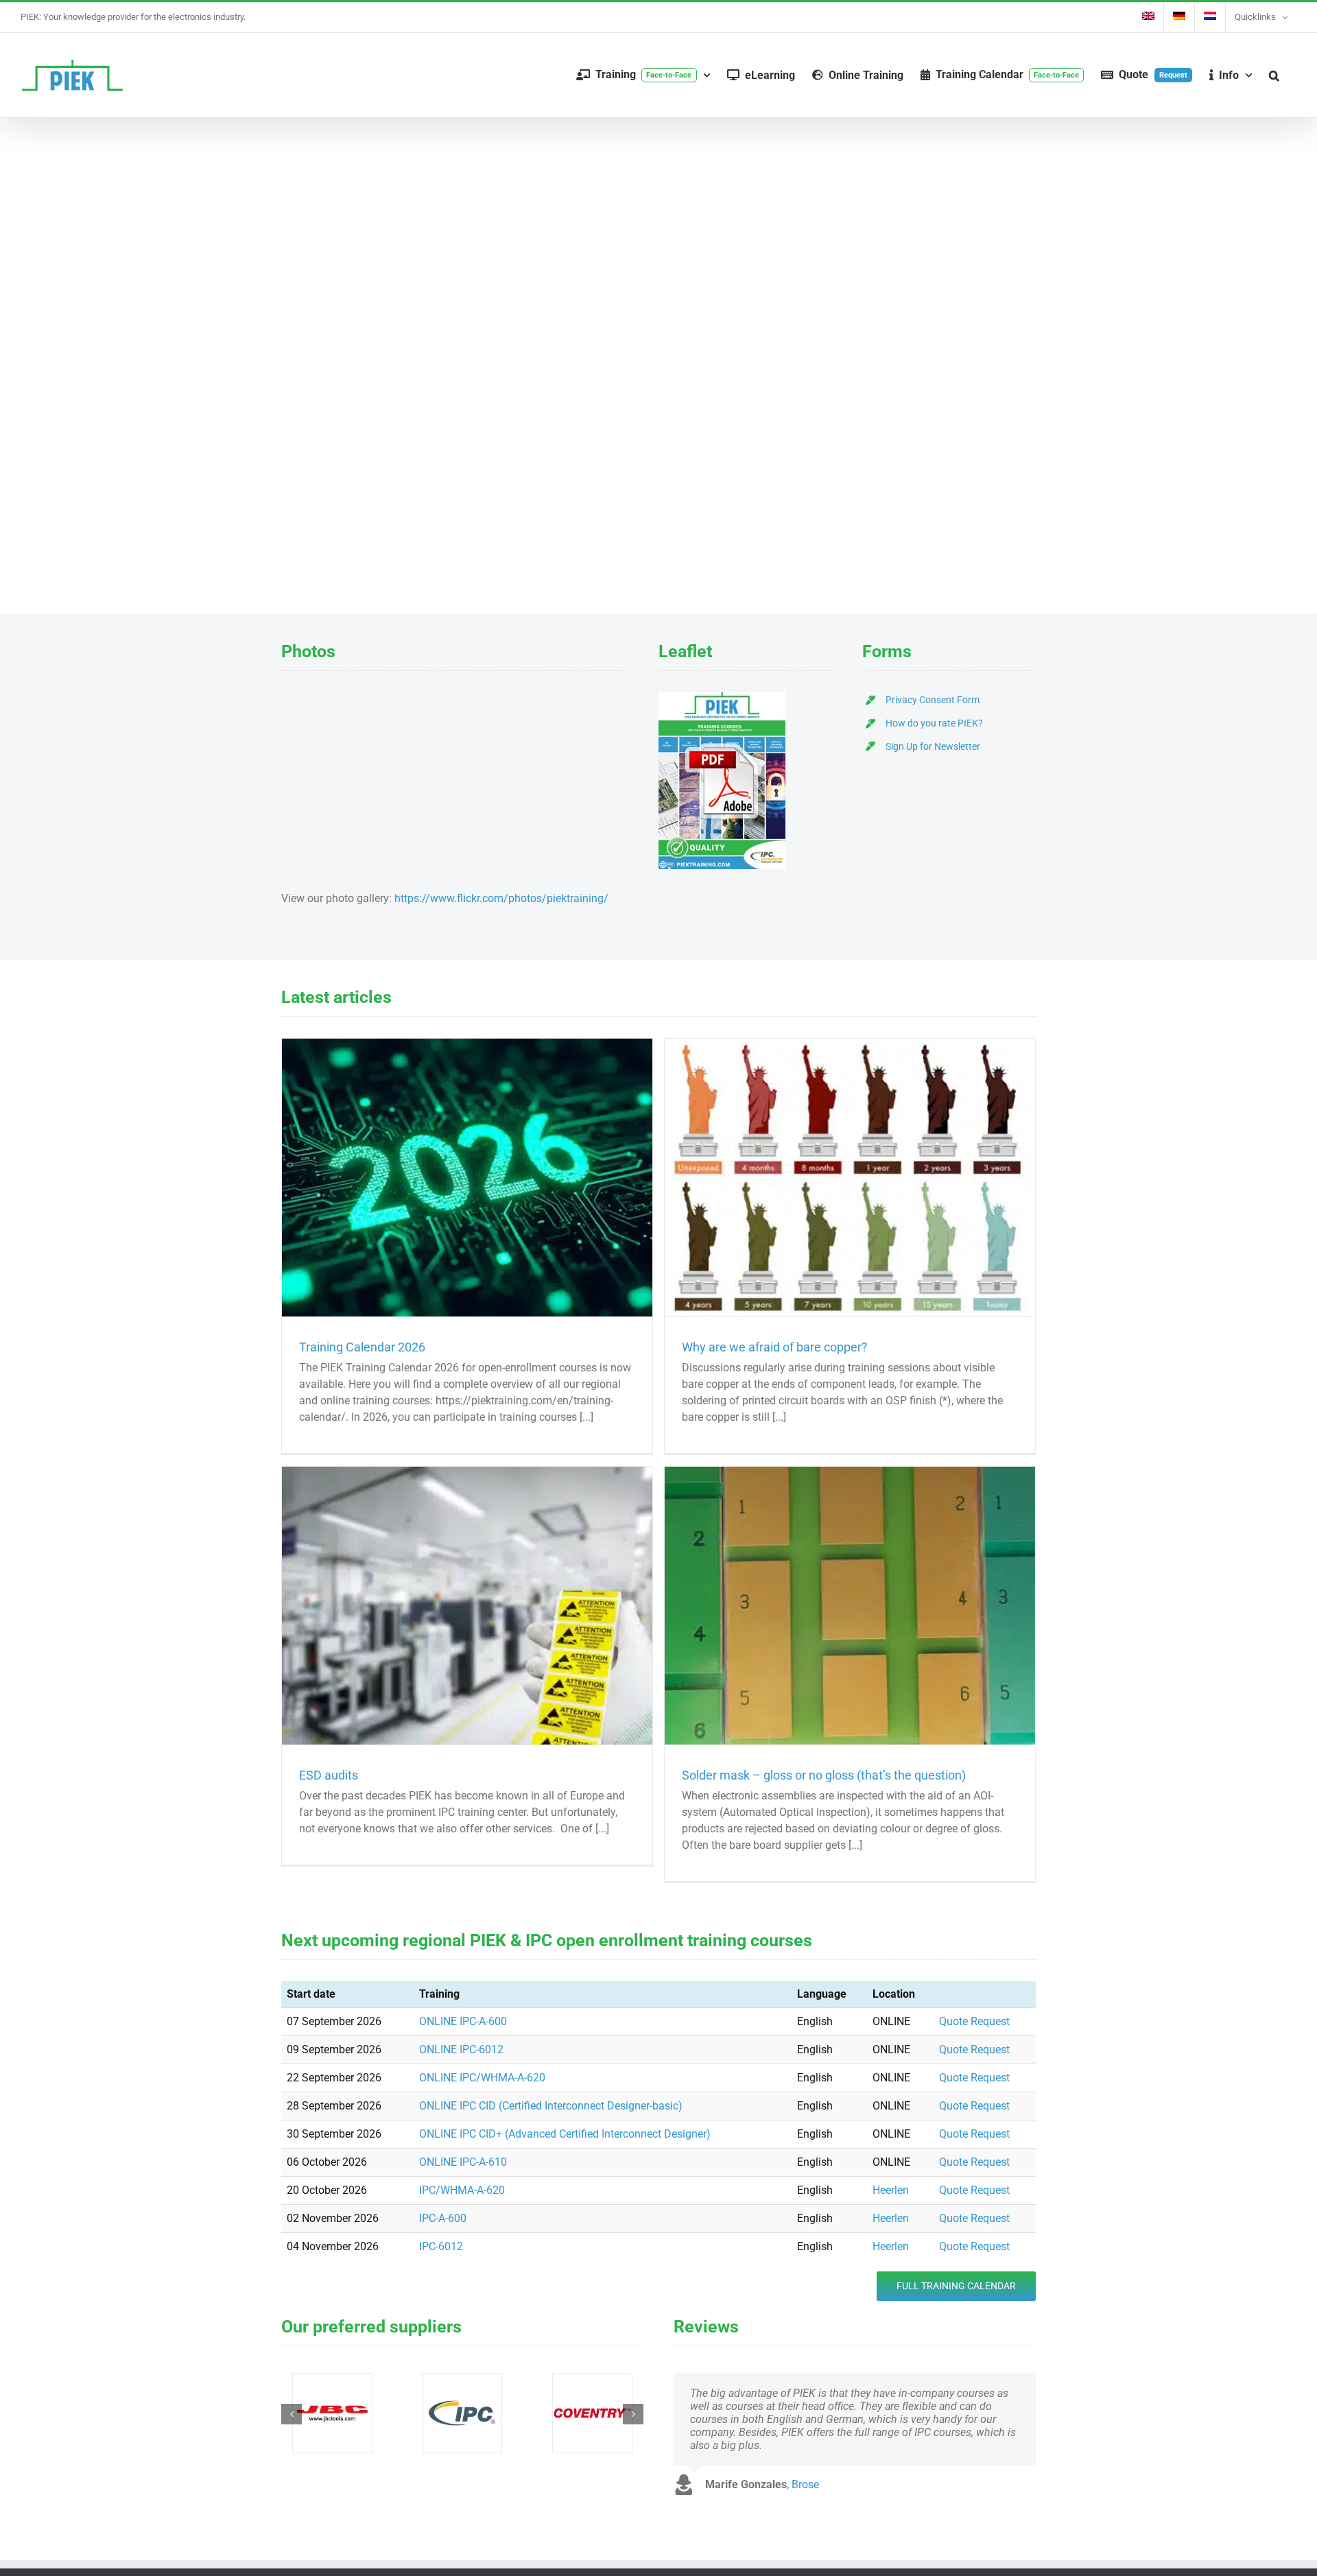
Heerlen (891, 2190)
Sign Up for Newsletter (933, 746)
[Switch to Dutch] (1210, 17)
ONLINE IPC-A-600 (463, 2021)
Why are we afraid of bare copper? (775, 1347)
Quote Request (974, 2021)
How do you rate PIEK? (934, 723)
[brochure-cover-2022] (722, 697)
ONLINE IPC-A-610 (463, 2162)
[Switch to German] (1179, 17)
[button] (1274, 75)
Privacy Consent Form (933, 700)
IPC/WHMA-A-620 (462, 2190)
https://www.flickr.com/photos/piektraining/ (501, 898)
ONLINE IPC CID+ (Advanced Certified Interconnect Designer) (565, 2134)
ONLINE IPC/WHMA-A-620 (482, 2078)
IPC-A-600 (443, 2218)
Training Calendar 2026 (362, 1347)
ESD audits (329, 1775)
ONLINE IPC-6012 (461, 2049)
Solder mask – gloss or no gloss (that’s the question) (824, 1775)
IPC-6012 (441, 2246)
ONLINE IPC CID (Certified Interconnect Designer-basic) (551, 2106)
